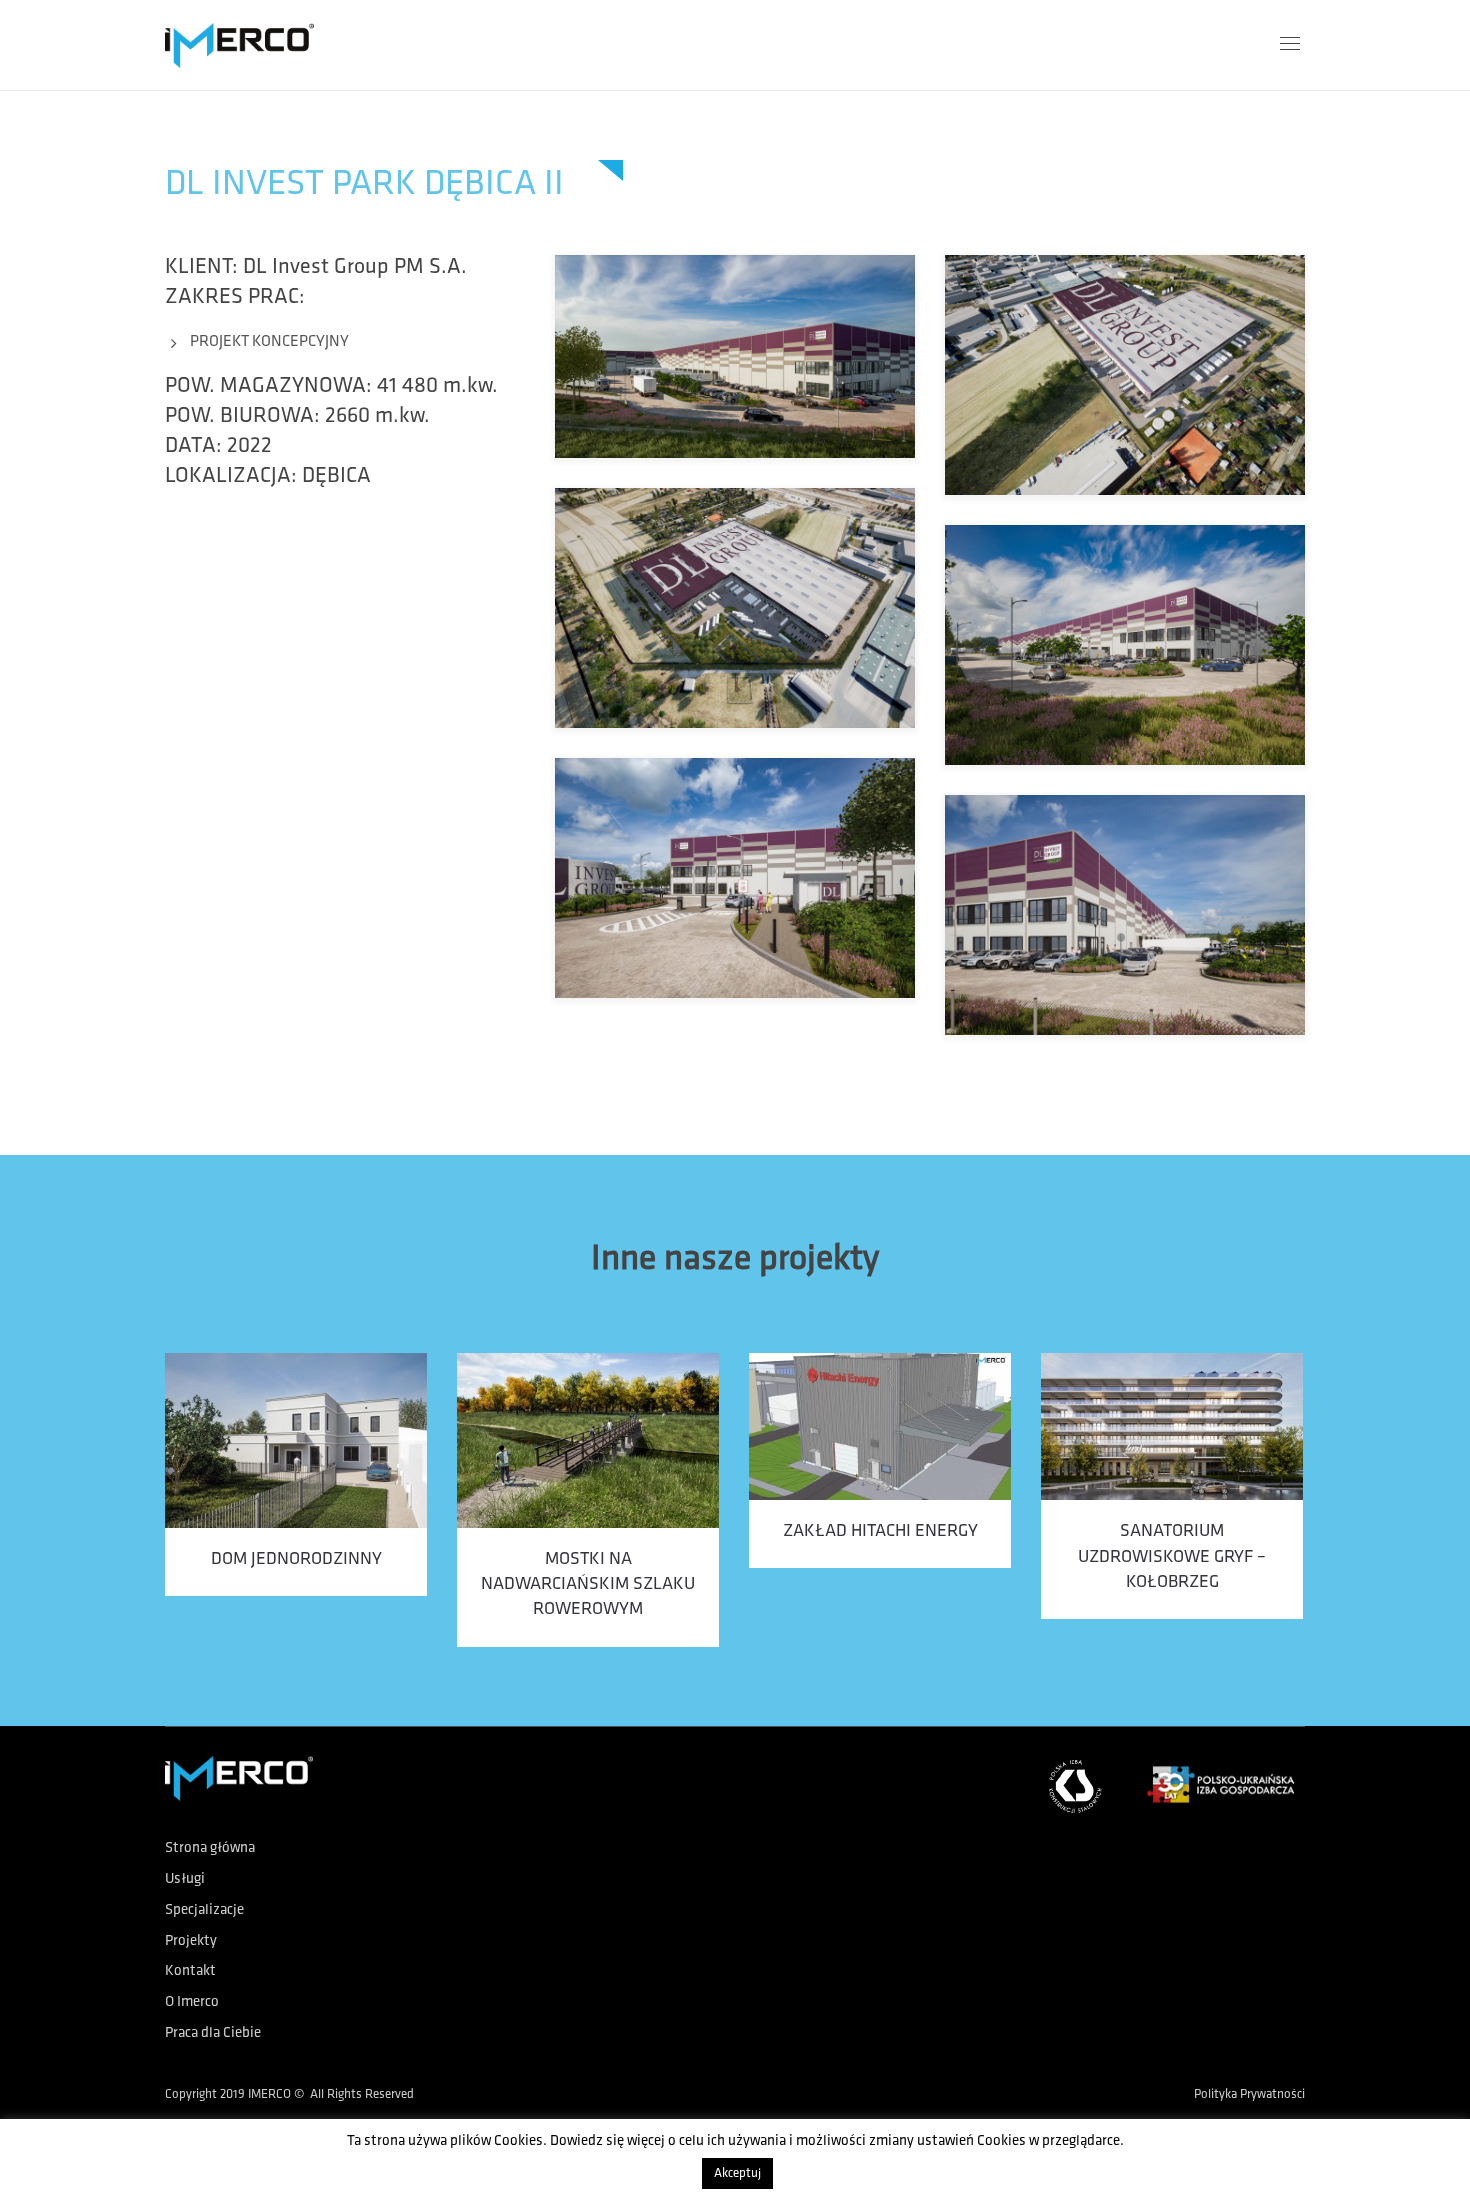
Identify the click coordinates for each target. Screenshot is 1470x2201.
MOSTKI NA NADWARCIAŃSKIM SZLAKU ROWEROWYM (588, 1585)
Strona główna (210, 1848)
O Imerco (192, 2002)
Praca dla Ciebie (213, 2033)
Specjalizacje (204, 1910)
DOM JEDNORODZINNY (296, 1560)
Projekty (191, 1941)
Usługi (185, 1879)
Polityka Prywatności (1249, 2094)
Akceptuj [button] (737, 2173)
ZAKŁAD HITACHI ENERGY (880, 1532)
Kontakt (190, 1971)
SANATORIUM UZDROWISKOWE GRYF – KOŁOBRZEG (1172, 1557)
